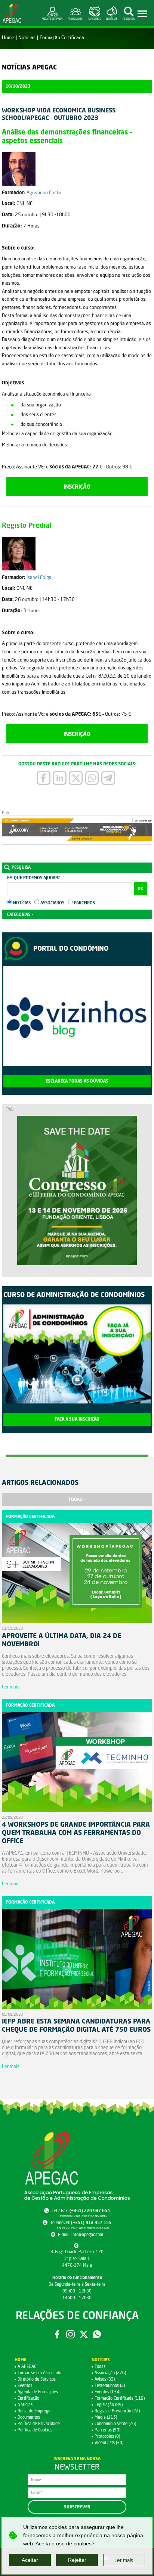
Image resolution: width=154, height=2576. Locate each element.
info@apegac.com (87, 2234)
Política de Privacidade (39, 2423)
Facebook (57, 2334)
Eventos (25, 2385)
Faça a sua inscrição (77, 1419)
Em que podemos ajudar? (33, 878)
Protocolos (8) (107, 2436)
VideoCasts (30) (109, 2442)
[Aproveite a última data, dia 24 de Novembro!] (77, 1575)
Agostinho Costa (44, 192)
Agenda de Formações (38, 2392)
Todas (75, 1499)
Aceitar (30, 2560)
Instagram (70, 2334)
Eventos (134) (107, 2392)
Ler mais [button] (124, 2560)
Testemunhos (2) (110, 2385)
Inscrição (77, 486)
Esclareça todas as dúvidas (77, 1081)
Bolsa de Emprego (34, 2411)
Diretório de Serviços (37, 2379)
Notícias (27, 37)
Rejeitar (77, 2560)
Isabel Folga (39, 577)
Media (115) (106, 2417)
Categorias (19, 914)
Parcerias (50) (107, 2430)
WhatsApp (97, 2334)
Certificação (28, 2398)
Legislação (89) (109, 2404)
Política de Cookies (35, 2430)
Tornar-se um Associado (39, 2373)
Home (8, 37)
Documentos (29, 2417)
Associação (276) (110, 2373)
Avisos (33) (105, 2379)
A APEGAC (27, 2366)
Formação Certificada (62, 37)
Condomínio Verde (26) (115, 2423)
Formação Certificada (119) (120, 2398)
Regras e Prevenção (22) (117, 2411)
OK (141, 889)
